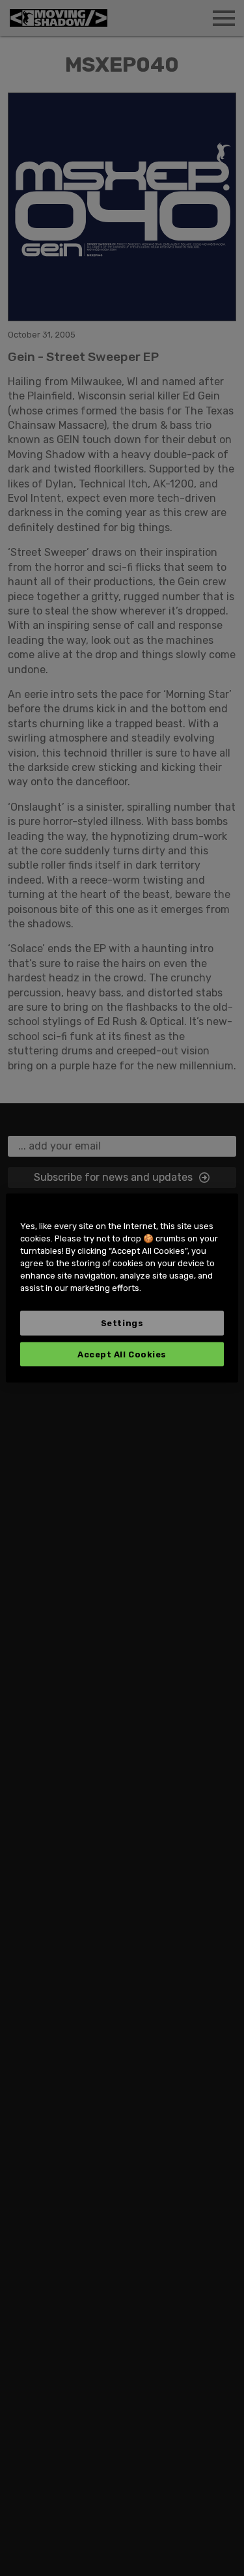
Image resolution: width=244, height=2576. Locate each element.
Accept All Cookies (122, 1354)
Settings (122, 1323)
